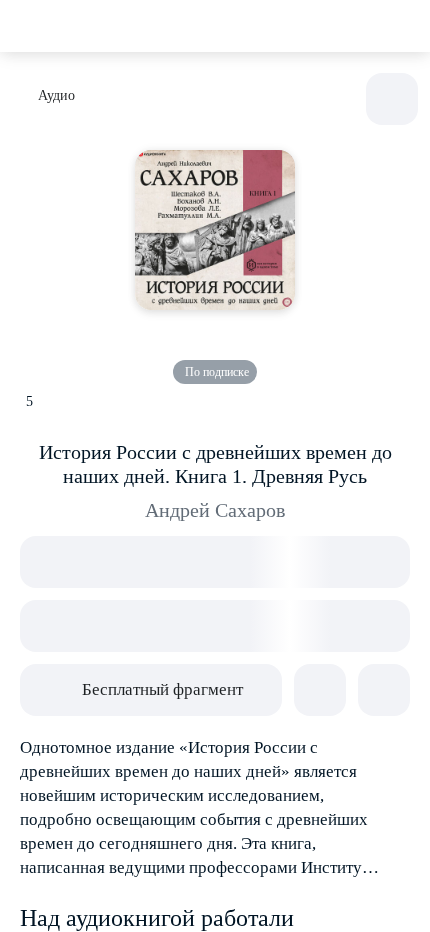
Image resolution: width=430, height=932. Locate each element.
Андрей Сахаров (215, 510)
